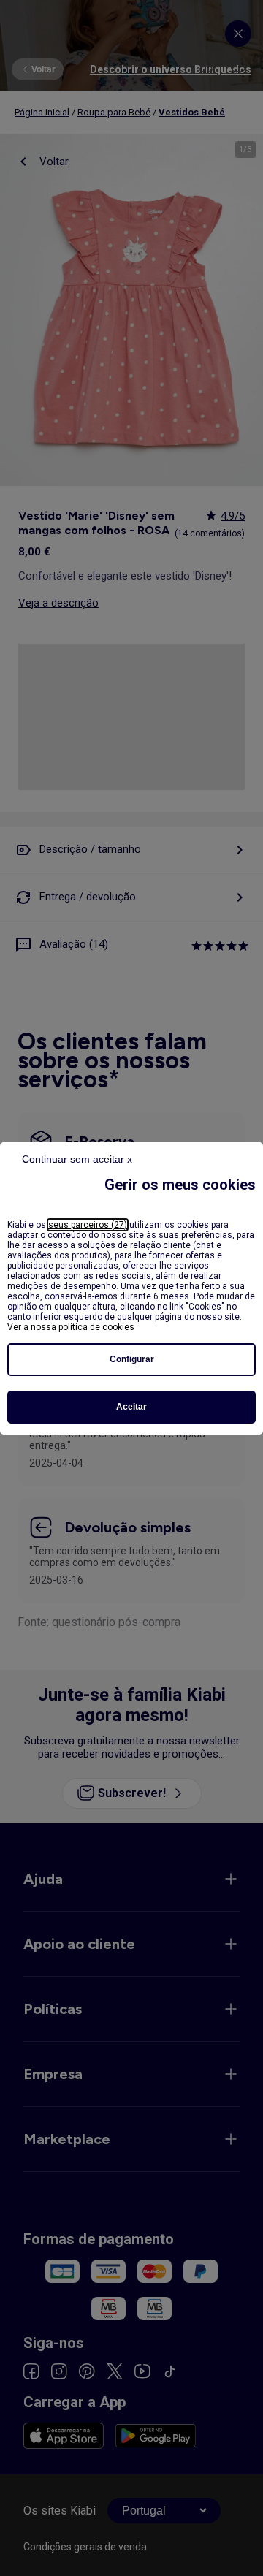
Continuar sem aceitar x (77, 1159)
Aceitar (131, 1407)
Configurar (132, 1359)
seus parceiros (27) (88, 1225)
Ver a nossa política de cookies (71, 1327)
